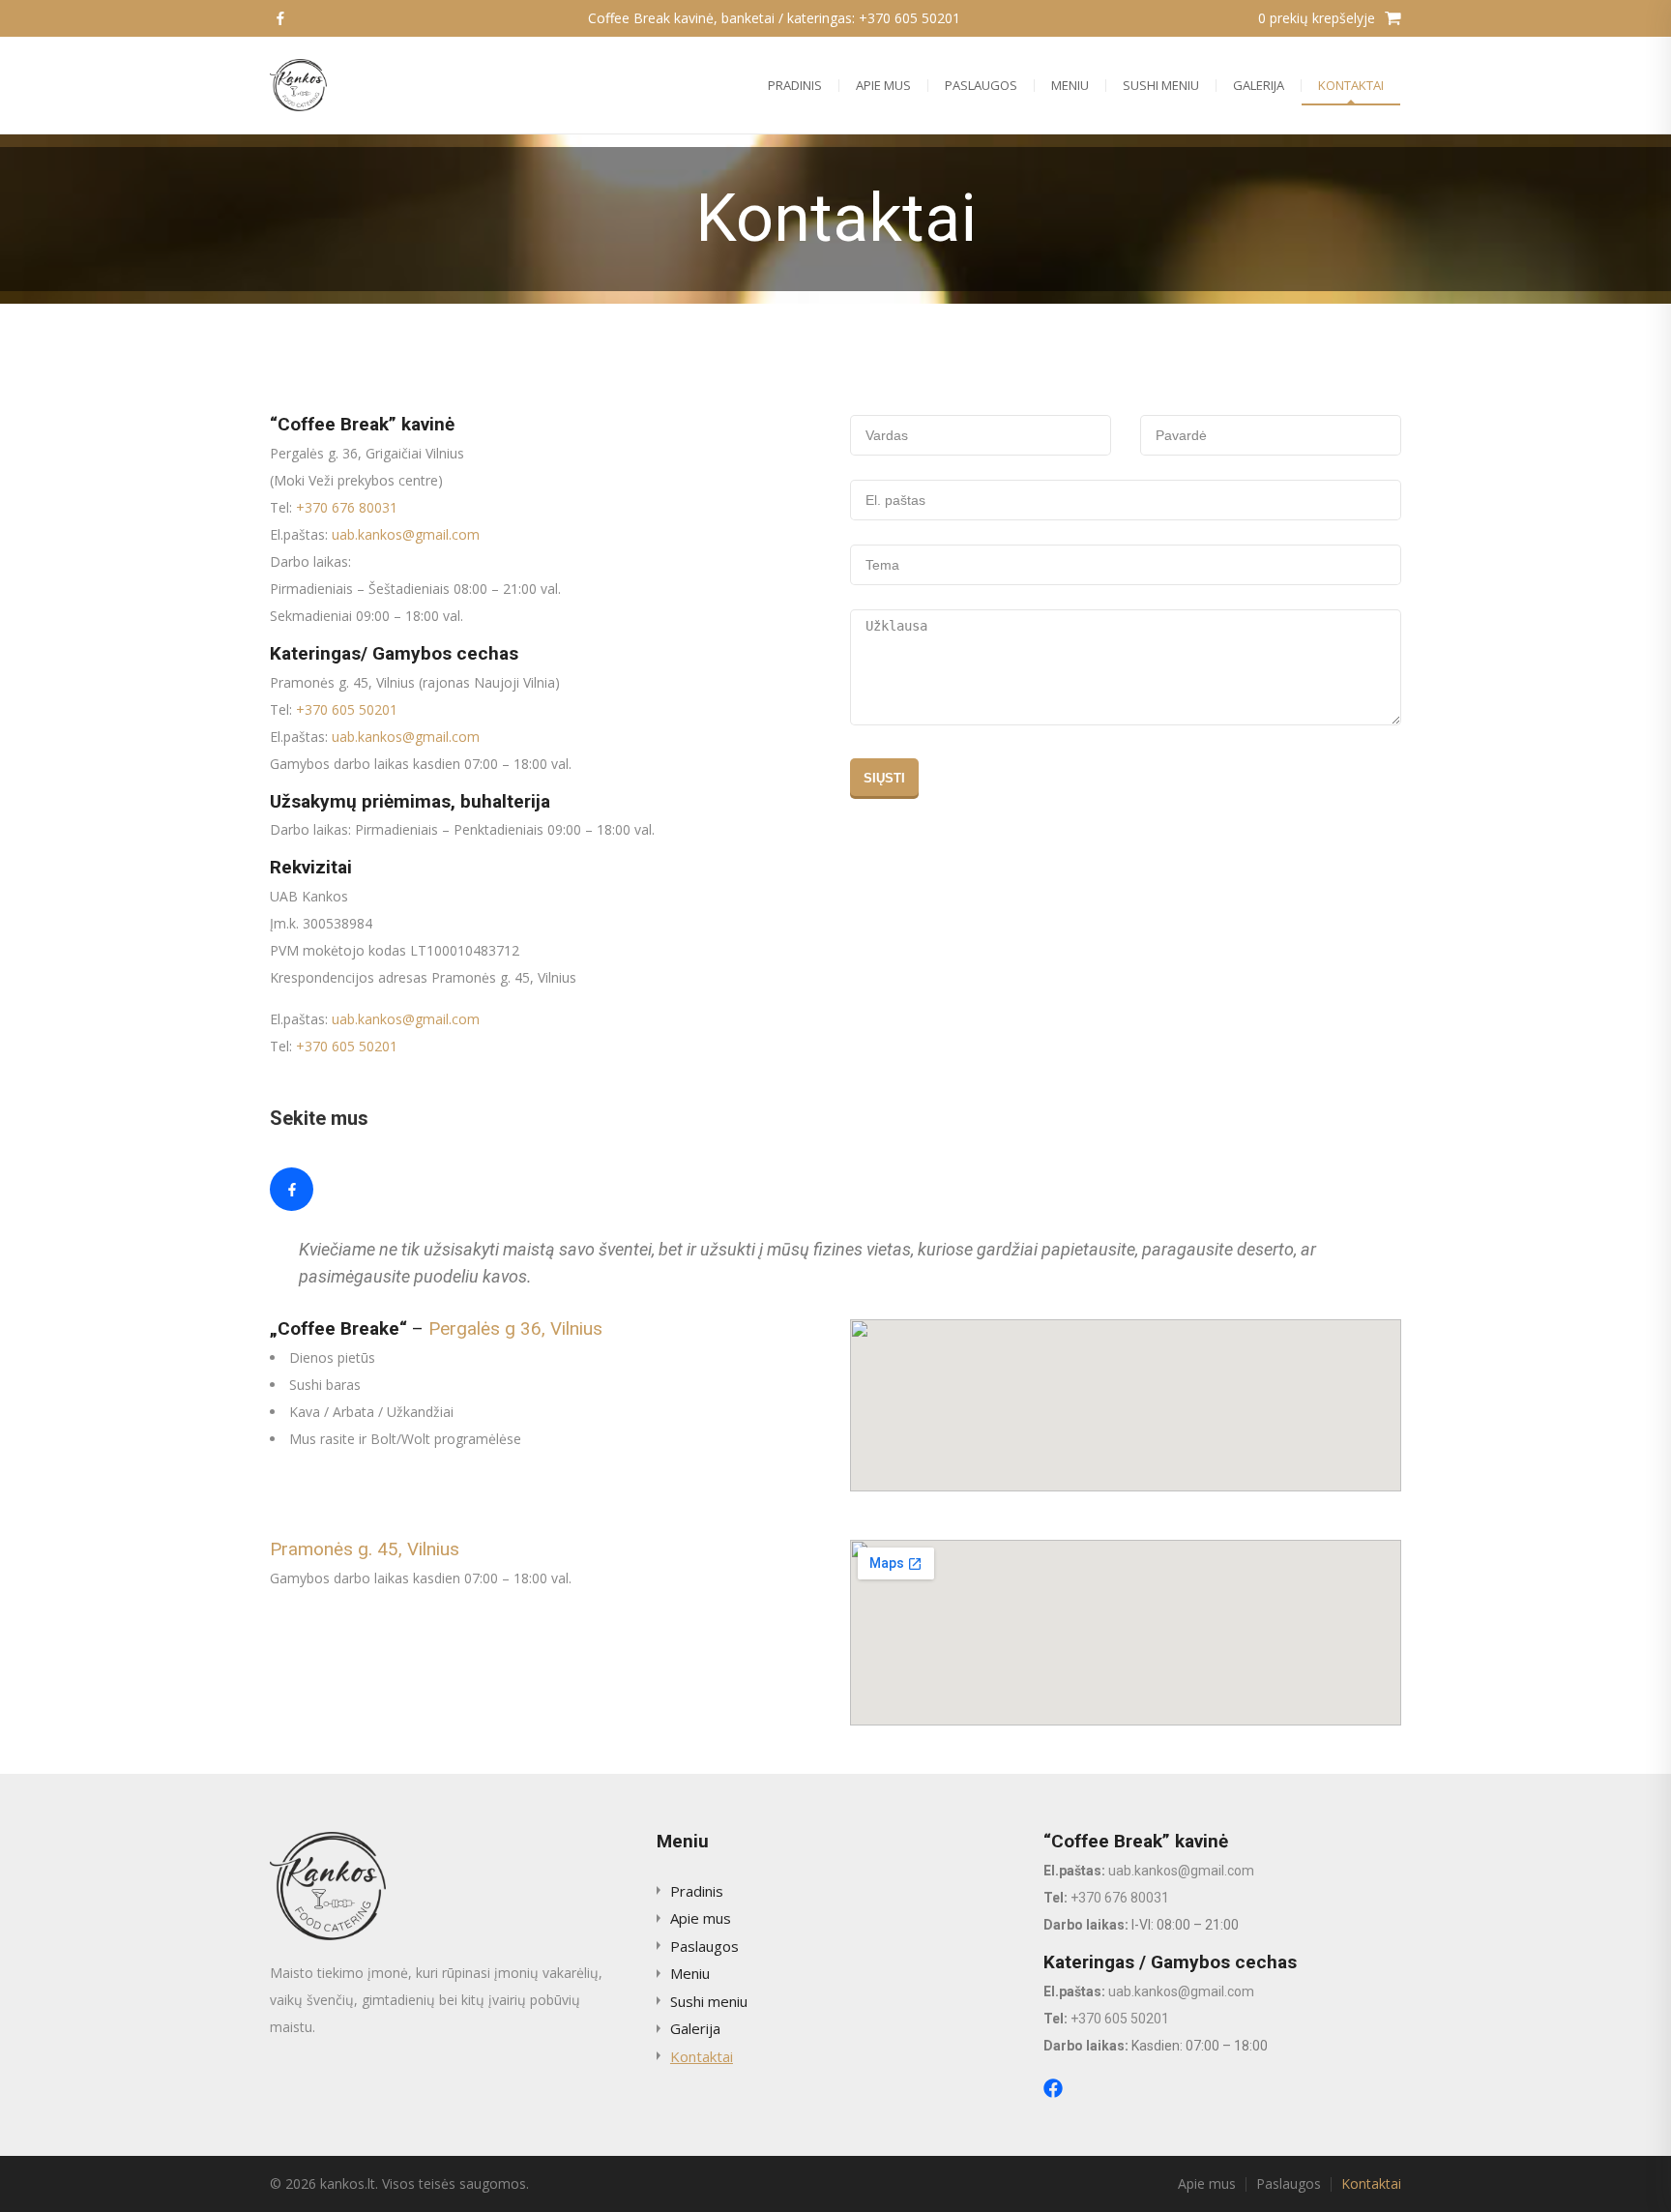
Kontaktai (1351, 85)
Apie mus (883, 85)
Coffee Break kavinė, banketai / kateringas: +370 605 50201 (774, 18)
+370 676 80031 (347, 507)
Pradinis (795, 85)
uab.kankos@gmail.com (406, 534)
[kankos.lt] (298, 86)
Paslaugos (981, 85)
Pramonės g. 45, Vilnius (365, 1549)
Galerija (1259, 85)
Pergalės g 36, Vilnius (515, 1328)
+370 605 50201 (347, 709)
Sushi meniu (1161, 85)
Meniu (1070, 85)
